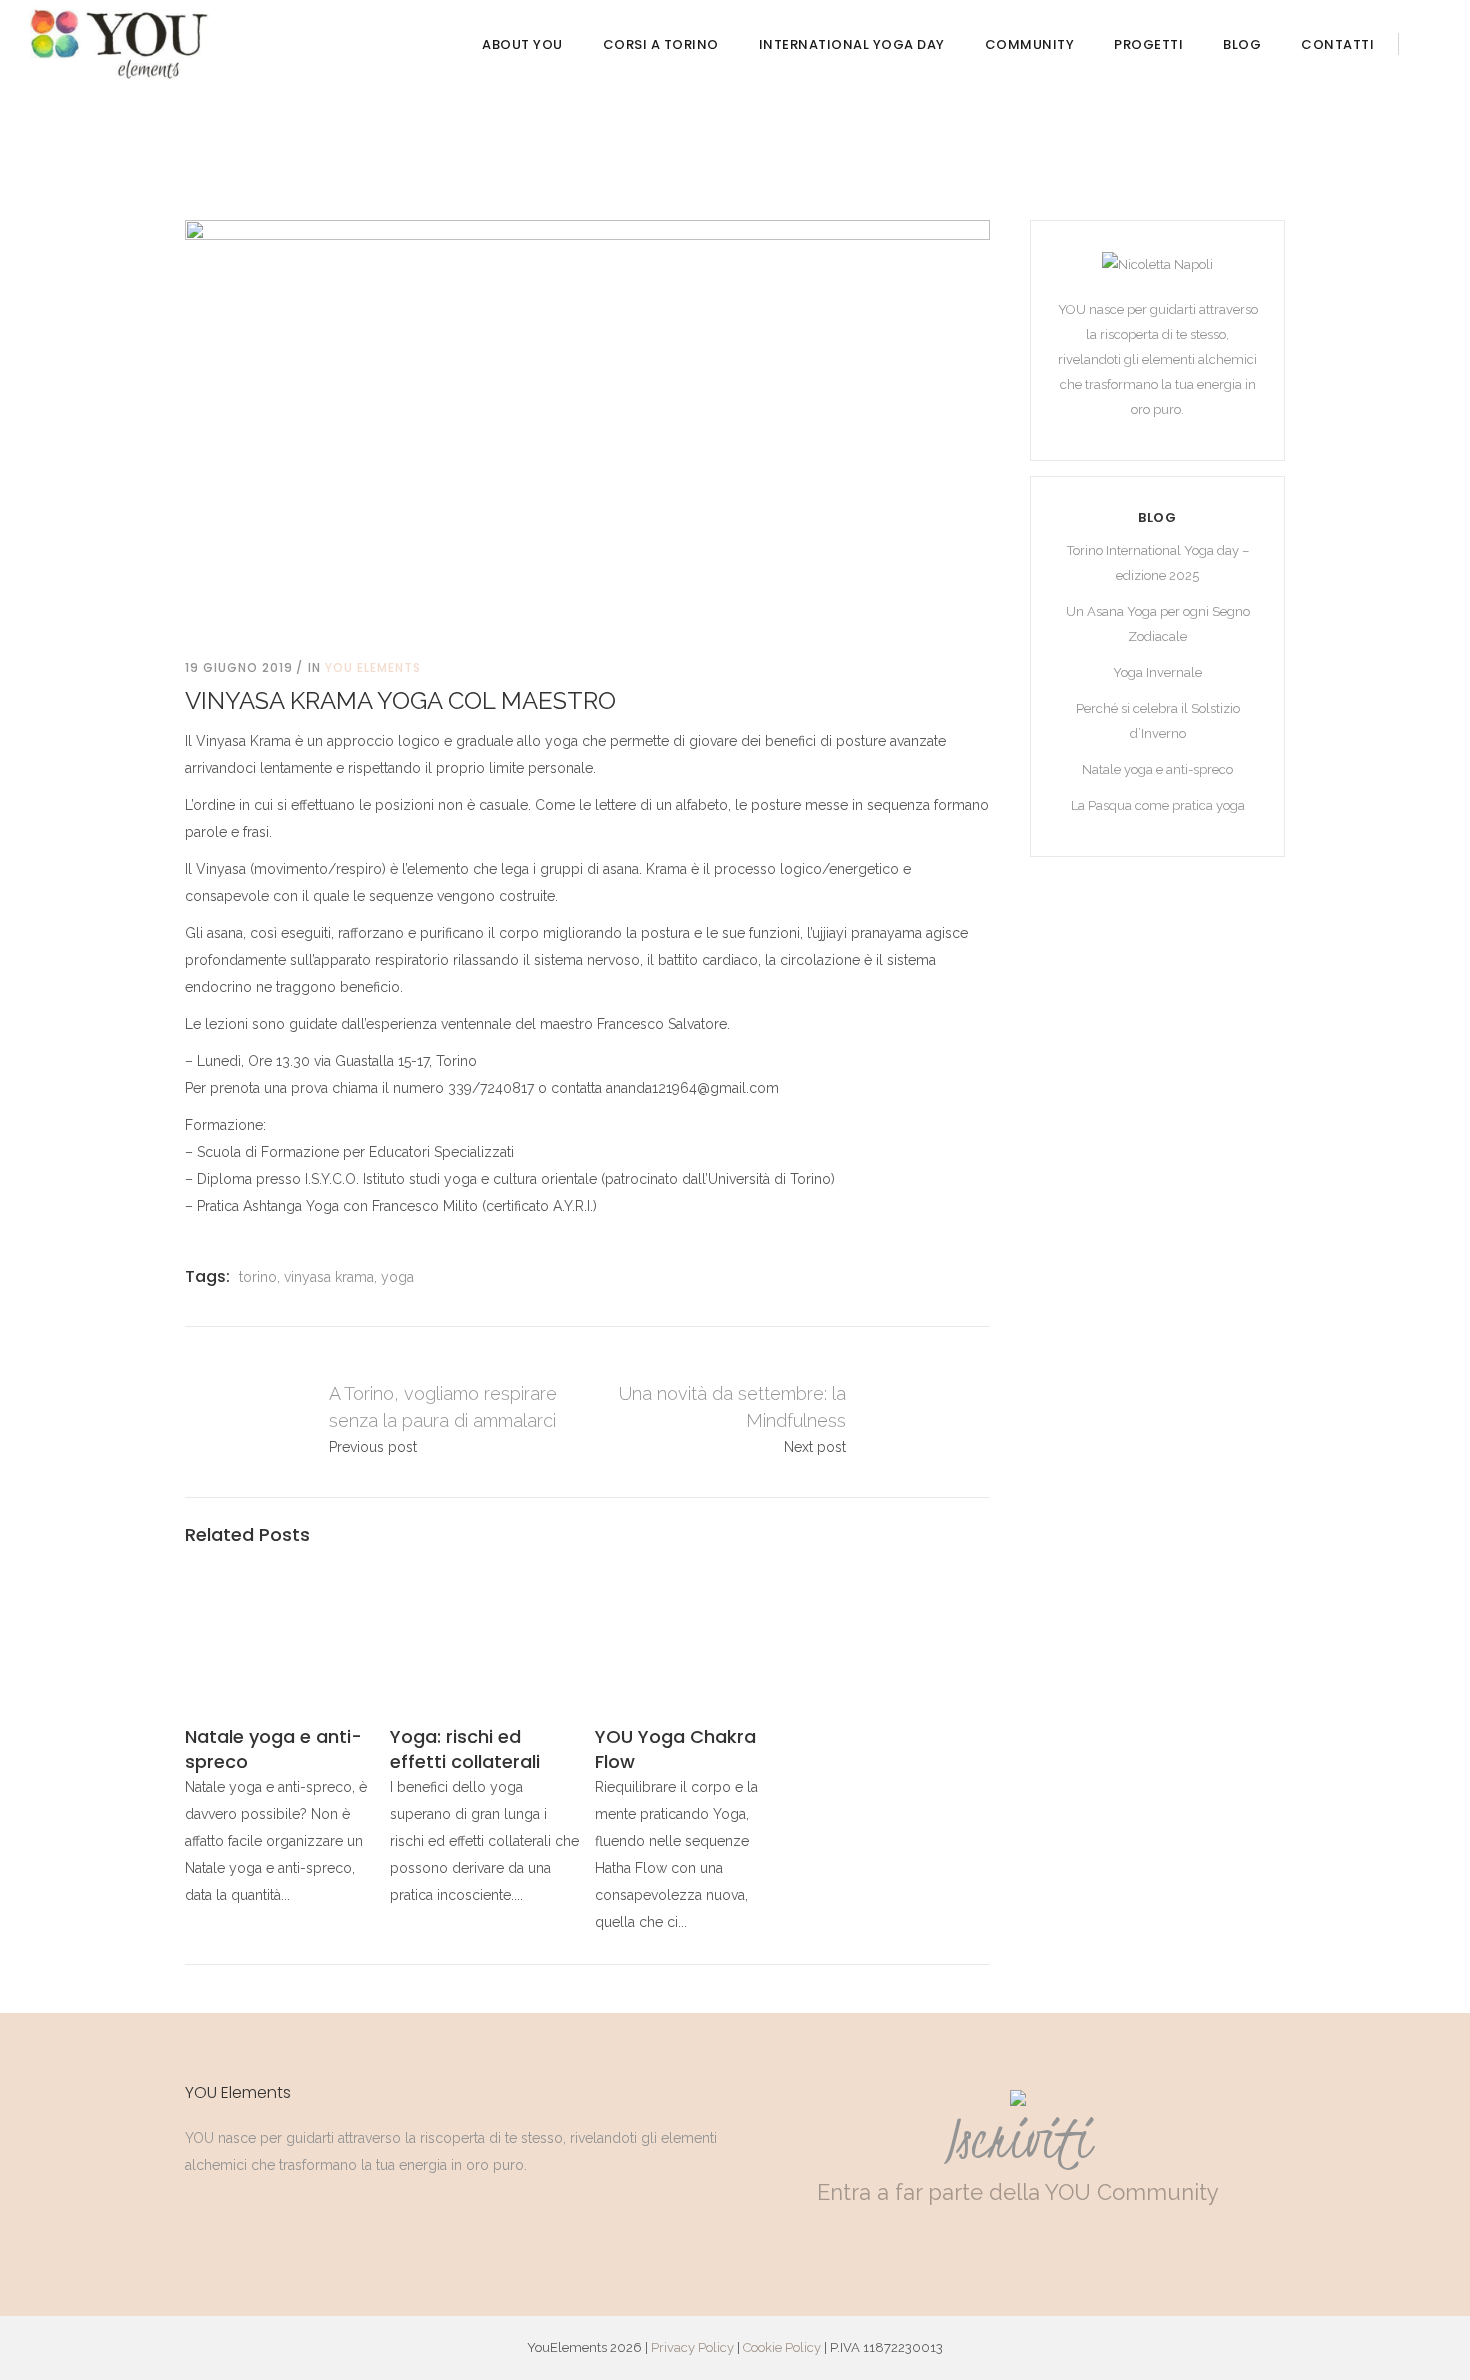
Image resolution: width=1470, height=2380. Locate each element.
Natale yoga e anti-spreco (1157, 769)
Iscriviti (1018, 2139)
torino (258, 1277)
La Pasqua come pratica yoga (1158, 805)
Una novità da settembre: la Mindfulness (930, 1421)
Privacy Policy (692, 2347)
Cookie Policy (782, 2347)
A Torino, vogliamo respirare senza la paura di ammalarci (244, 1421)
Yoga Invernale (1157, 672)
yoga (397, 1277)
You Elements (373, 667)
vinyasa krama (329, 1277)
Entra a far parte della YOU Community (1018, 2192)
